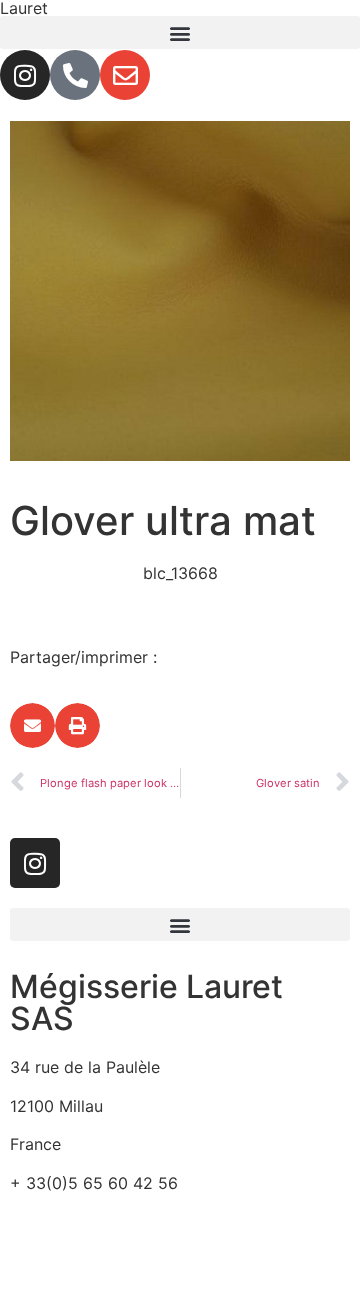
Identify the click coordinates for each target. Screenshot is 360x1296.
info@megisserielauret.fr (102, 1221)
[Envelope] (125, 75)
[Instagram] (25, 75)
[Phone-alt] (75, 75)
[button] (180, 32)
